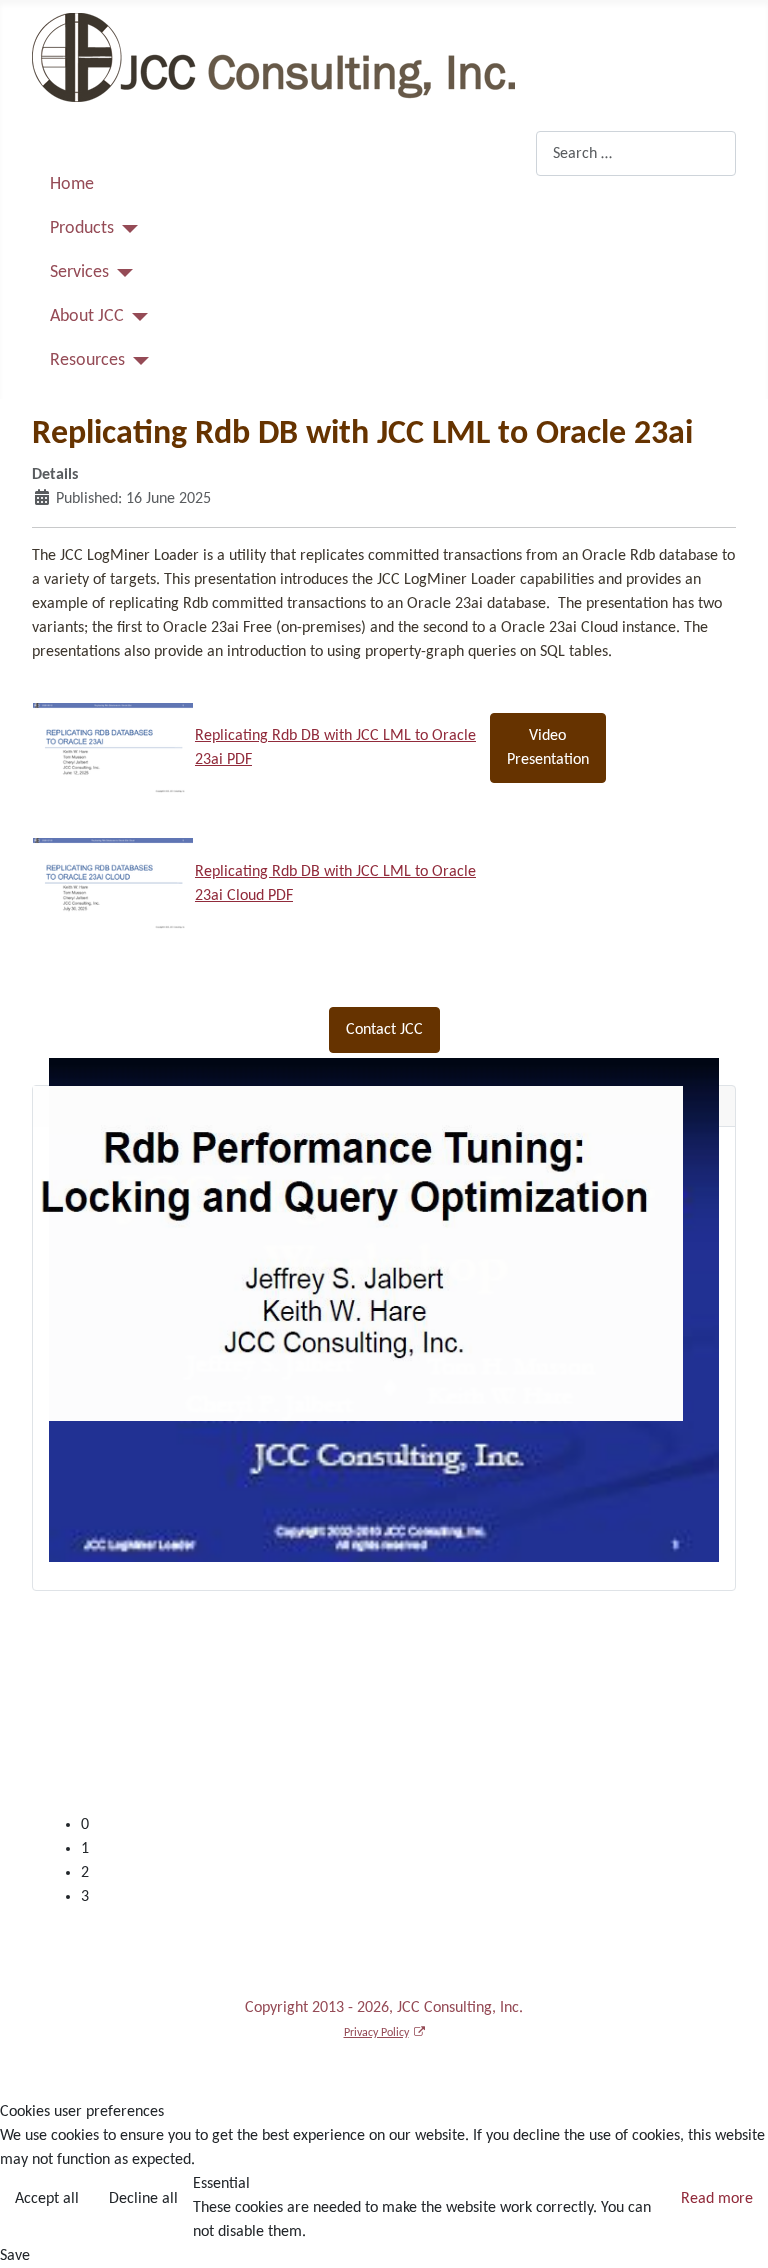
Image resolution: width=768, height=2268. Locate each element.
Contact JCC (384, 1030)
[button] (400, 1849)
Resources (87, 360)
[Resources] (137, 361)
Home (72, 184)
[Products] (126, 229)
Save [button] (15, 2256)
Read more (717, 2199)
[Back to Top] (733, 2231)
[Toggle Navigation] (54, 147)
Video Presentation (548, 748)
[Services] (121, 273)
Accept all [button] (47, 2199)
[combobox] (636, 153)
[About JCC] (136, 317)
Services (79, 272)
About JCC (87, 316)
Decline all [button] (143, 2199)
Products (82, 228)
